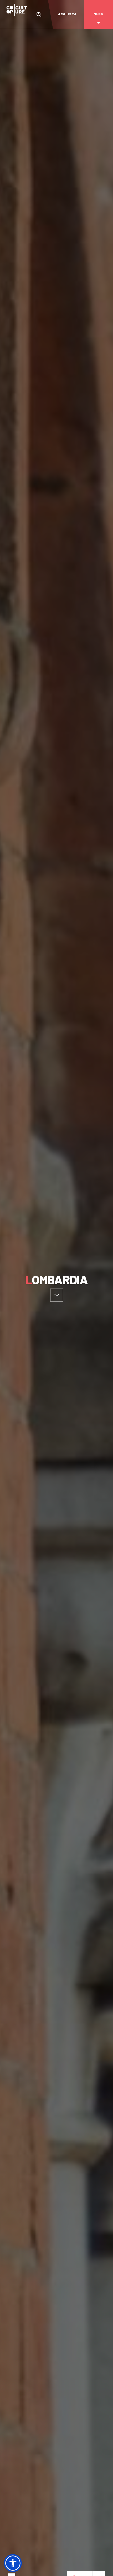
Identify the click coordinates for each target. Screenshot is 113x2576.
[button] (13, 2563)
